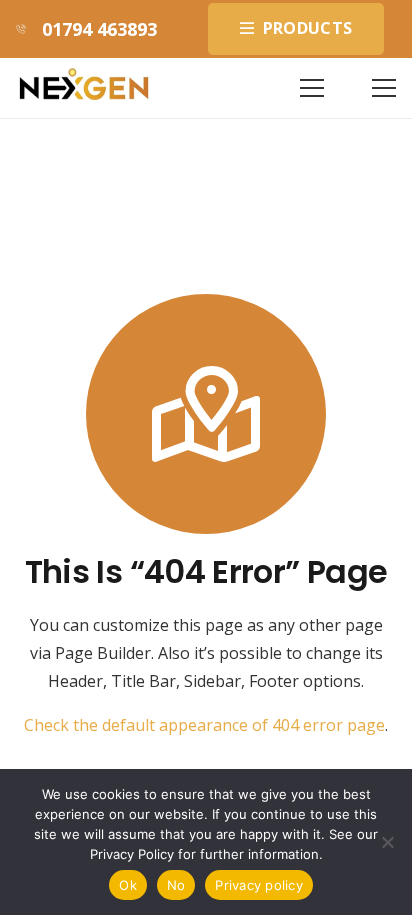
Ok (128, 885)
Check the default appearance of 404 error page (204, 725)
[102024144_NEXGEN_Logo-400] (84, 88)
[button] (312, 88)
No (176, 885)
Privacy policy (259, 885)
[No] (387, 842)
